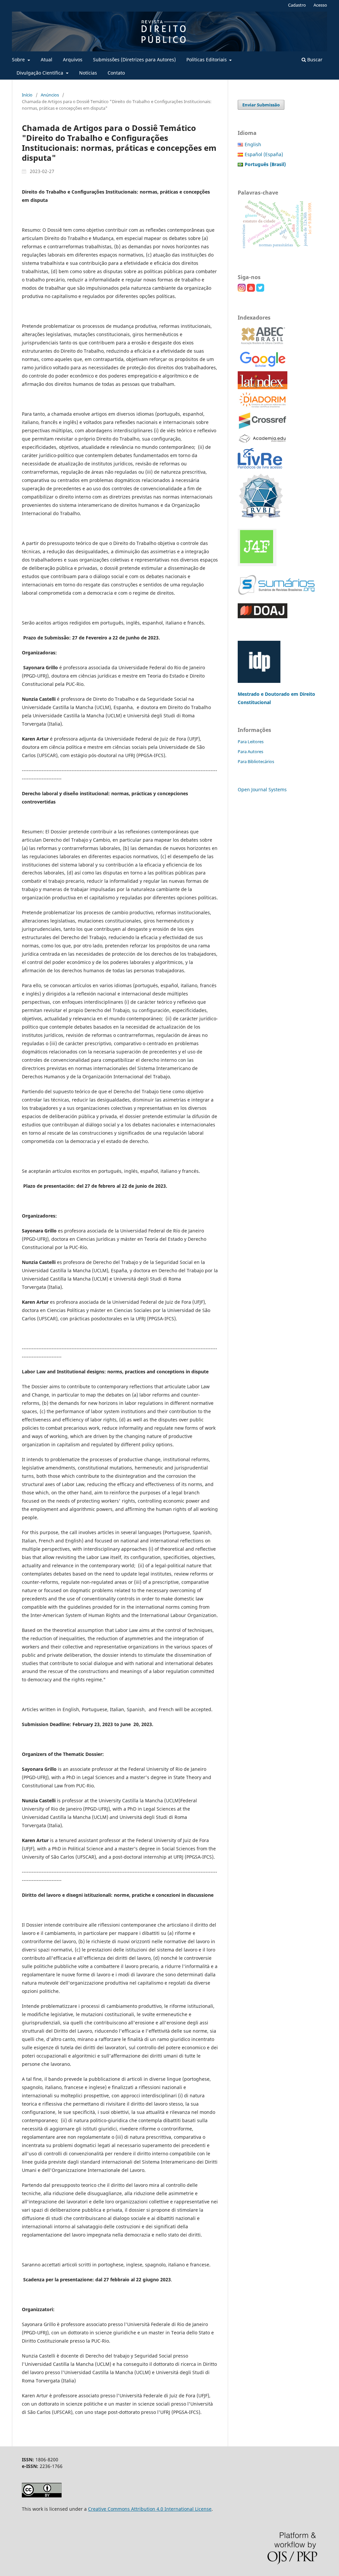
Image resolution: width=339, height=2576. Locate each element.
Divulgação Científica (41, 73)
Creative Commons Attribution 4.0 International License (150, 2509)
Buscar (314, 60)
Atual (47, 60)
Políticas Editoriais (207, 60)
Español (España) (264, 154)
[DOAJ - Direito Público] (263, 616)
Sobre (19, 60)
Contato (116, 73)
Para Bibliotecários (256, 761)
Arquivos (73, 60)
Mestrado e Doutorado (264, 694)
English (253, 144)
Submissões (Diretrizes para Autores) (134, 60)
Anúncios (50, 95)
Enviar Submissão (261, 105)
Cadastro (297, 5)
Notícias (88, 73)
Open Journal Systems (262, 789)
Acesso (320, 5)
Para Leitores (251, 742)
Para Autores (250, 751)
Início (27, 95)
